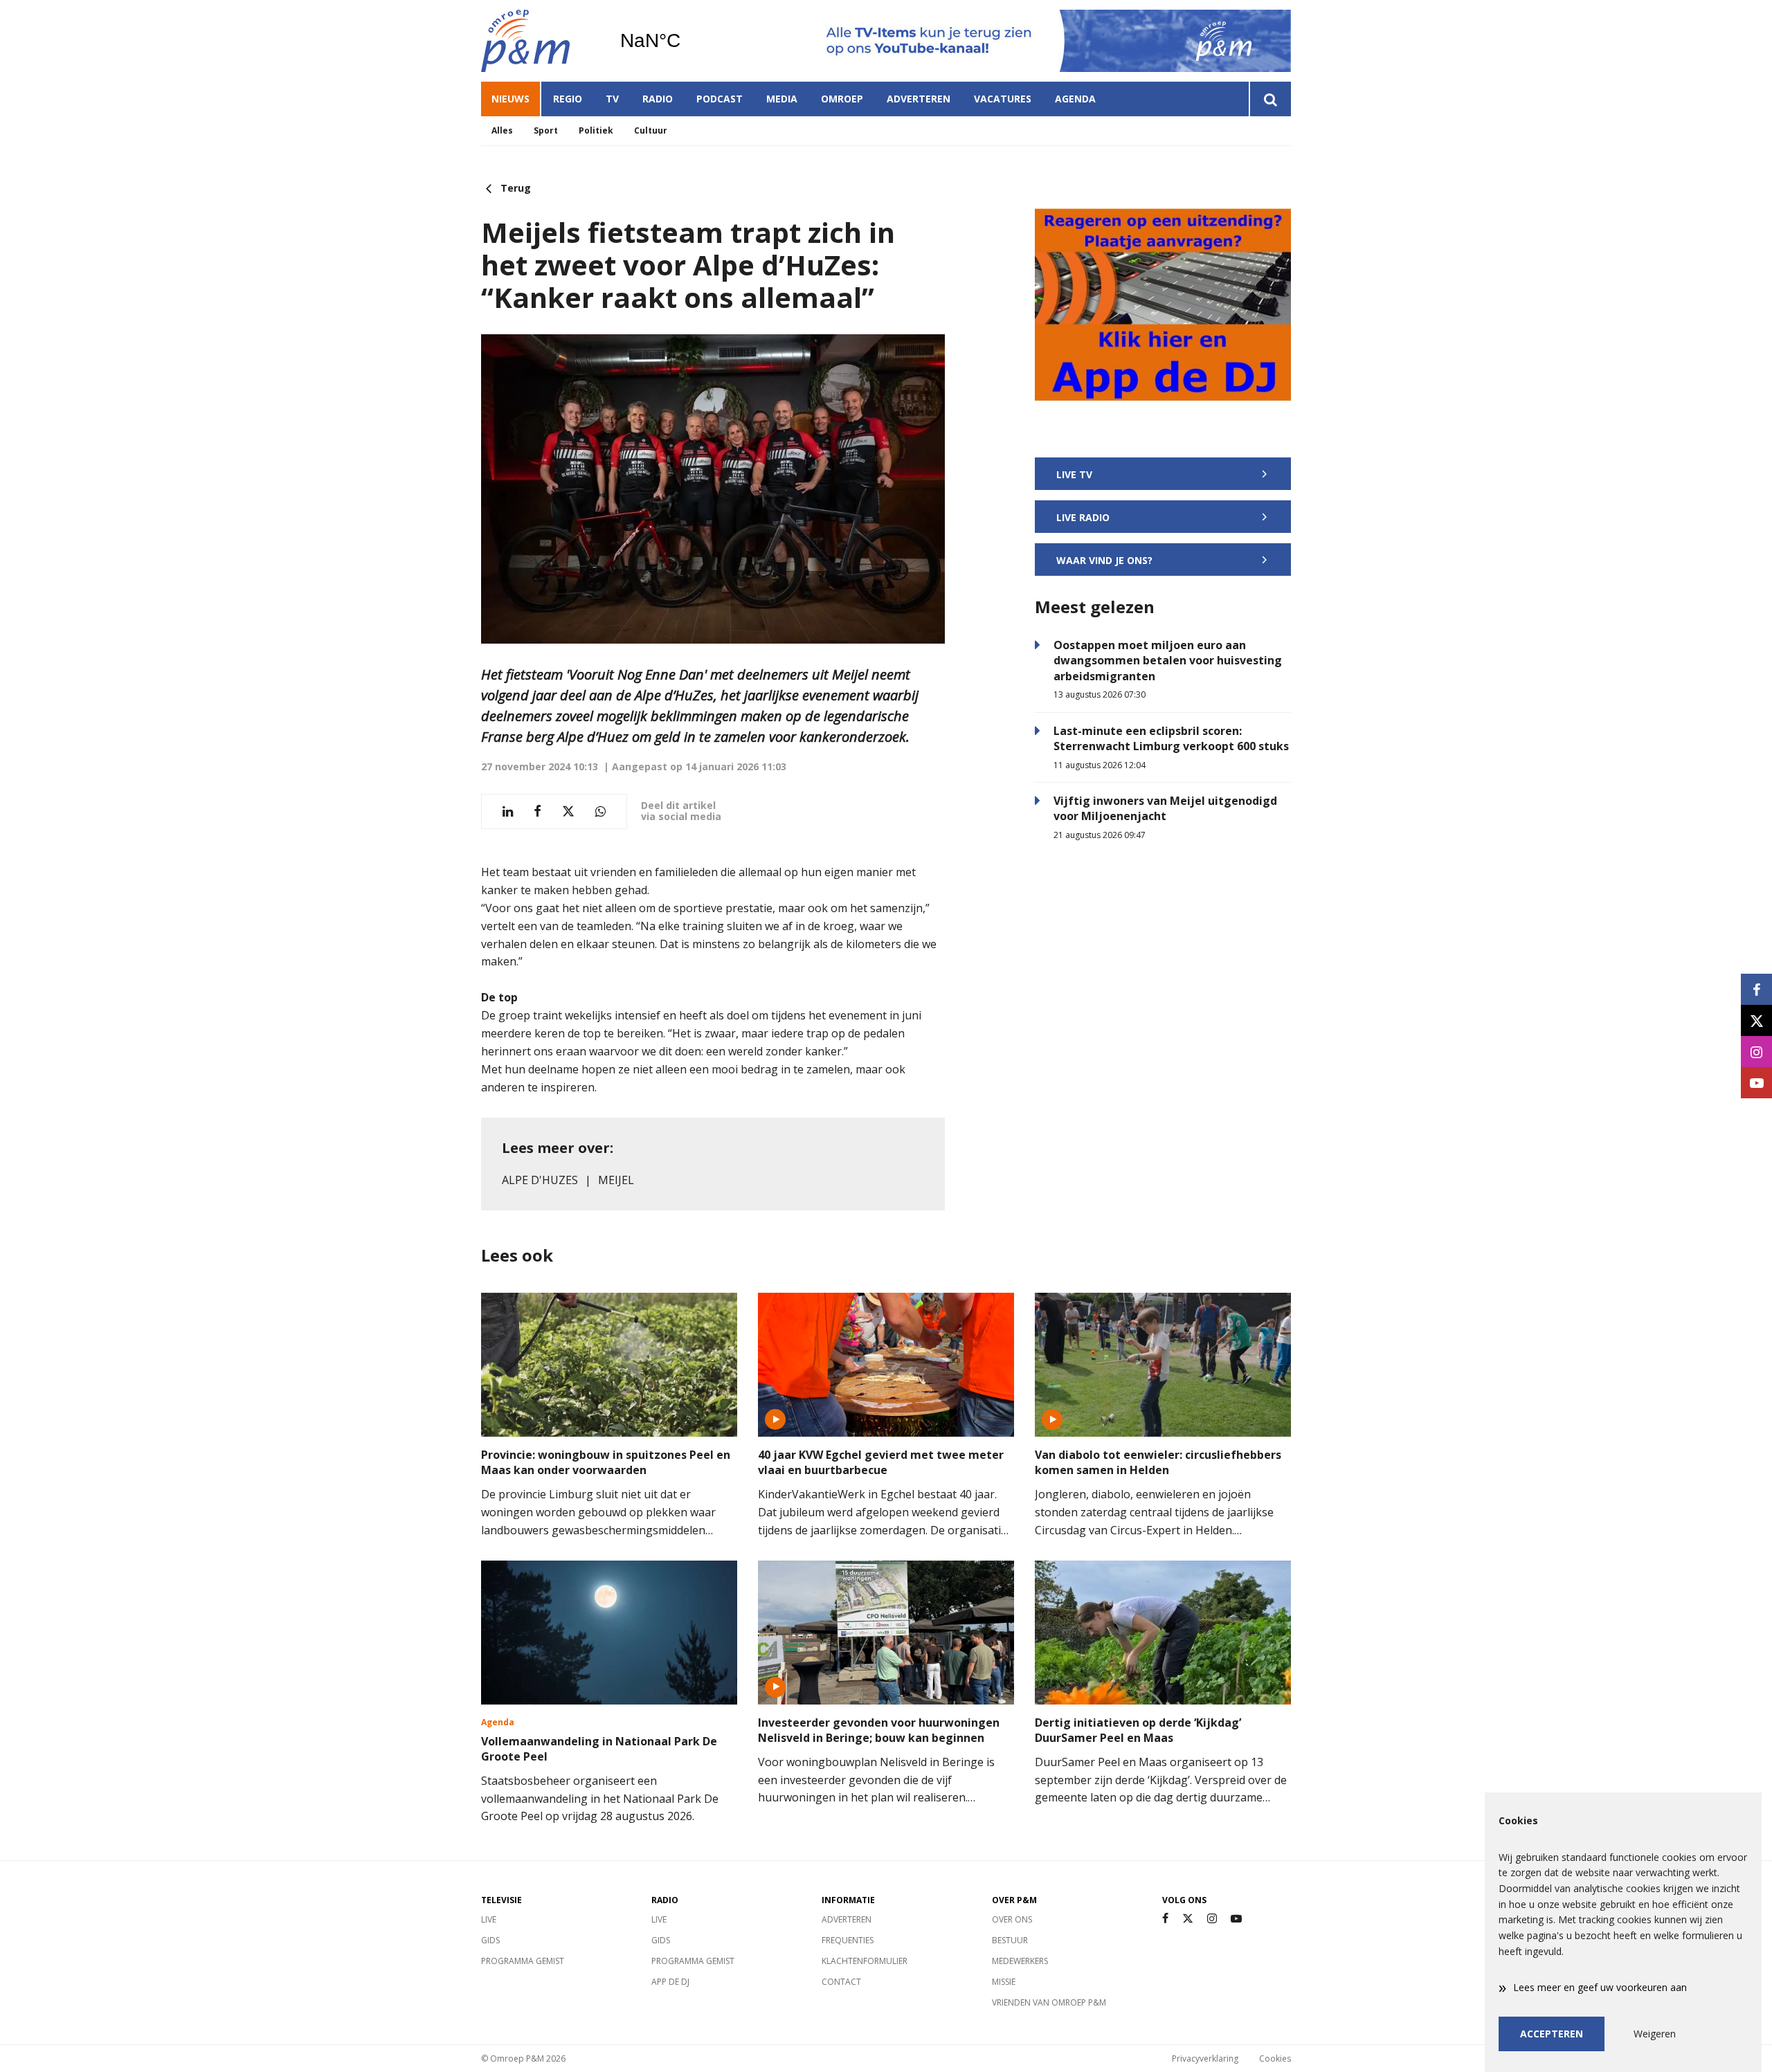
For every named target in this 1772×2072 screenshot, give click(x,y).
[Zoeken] (1270, 99)
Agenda (1075, 99)
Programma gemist (523, 1961)
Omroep (842, 99)
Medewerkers (1020, 1961)
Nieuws (510, 99)
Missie (1004, 1982)
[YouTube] (1236, 1919)
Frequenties (848, 1940)
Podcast (720, 99)
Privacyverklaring (1205, 2059)
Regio (568, 99)
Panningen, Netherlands (686, 41)
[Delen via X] (568, 811)
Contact (841, 1982)
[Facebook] (1165, 1919)
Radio (658, 99)
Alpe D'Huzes (540, 1180)
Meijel (616, 1180)
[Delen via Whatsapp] (600, 811)
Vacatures (1003, 99)
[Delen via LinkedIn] (508, 811)
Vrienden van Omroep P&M (1049, 2002)
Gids (490, 1940)
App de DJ (670, 1982)
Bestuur (1010, 1940)
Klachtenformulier (865, 1961)
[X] (1188, 1919)
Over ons (1012, 1919)
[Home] (540, 41)
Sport (546, 130)
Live (489, 1919)
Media (782, 99)
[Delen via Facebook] (537, 811)
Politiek (596, 130)
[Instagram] (1212, 1919)
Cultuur (651, 130)
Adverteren (919, 99)
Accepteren (1552, 2034)
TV (612, 99)
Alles (502, 130)
